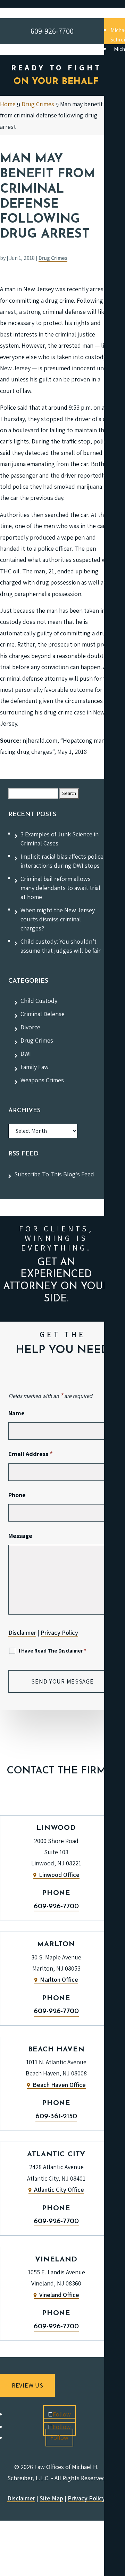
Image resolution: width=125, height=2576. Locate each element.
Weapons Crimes (42, 1080)
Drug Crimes (53, 258)
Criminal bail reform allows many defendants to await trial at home (60, 888)
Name (16, 1413)
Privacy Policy (59, 1633)
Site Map (51, 2498)
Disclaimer (22, 1633)
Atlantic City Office (59, 2190)
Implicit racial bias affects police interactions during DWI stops (62, 861)
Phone (17, 1495)
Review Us (27, 2385)
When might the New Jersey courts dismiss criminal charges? (58, 919)
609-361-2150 (56, 2117)
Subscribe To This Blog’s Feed (54, 1174)
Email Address (31, 1454)
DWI (26, 1054)
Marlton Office (59, 1979)
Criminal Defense (43, 1014)
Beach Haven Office (59, 2085)
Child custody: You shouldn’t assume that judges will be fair (61, 946)
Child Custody (39, 1001)
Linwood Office (59, 1875)
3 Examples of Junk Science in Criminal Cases (60, 839)
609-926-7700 (56, 1906)
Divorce (30, 1027)
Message (20, 1536)
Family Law (35, 1067)
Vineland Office (59, 2295)
